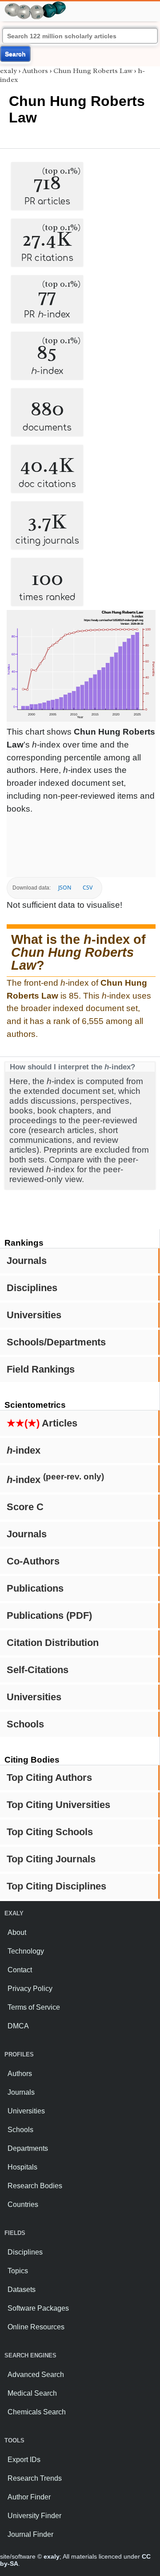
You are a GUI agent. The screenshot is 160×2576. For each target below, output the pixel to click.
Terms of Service (34, 2007)
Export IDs (24, 2460)
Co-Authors (33, 1561)
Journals (27, 1261)
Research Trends (35, 2478)
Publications (35, 1588)
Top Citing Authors (49, 1778)
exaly (8, 71)
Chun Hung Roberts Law (93, 71)
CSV (88, 888)
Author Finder (29, 2497)
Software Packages (38, 2308)
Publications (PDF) (49, 1615)
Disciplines (32, 1288)
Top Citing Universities (58, 1805)
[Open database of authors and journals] (36, 5)
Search (15, 54)
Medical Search (32, 2393)
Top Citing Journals (51, 1859)
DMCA (18, 2026)
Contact (20, 1970)
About (17, 1932)
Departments (28, 2148)
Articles (42, 1423)
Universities (34, 1315)
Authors (35, 71)
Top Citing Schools (50, 1832)
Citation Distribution (53, 1643)
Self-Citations (38, 1670)
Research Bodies (35, 2186)
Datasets (22, 2290)
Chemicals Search (37, 2412)
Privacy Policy (30, 1989)
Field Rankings (41, 1369)
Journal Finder (30, 2534)
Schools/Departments (56, 1342)
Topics (18, 2271)
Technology (26, 1951)
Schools (25, 1724)
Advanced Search (36, 2375)
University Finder (34, 2516)
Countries (23, 2204)
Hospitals (22, 2167)
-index (24, 1450)
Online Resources (36, 2327)
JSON (65, 888)
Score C (25, 1507)
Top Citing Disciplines (56, 1886)
